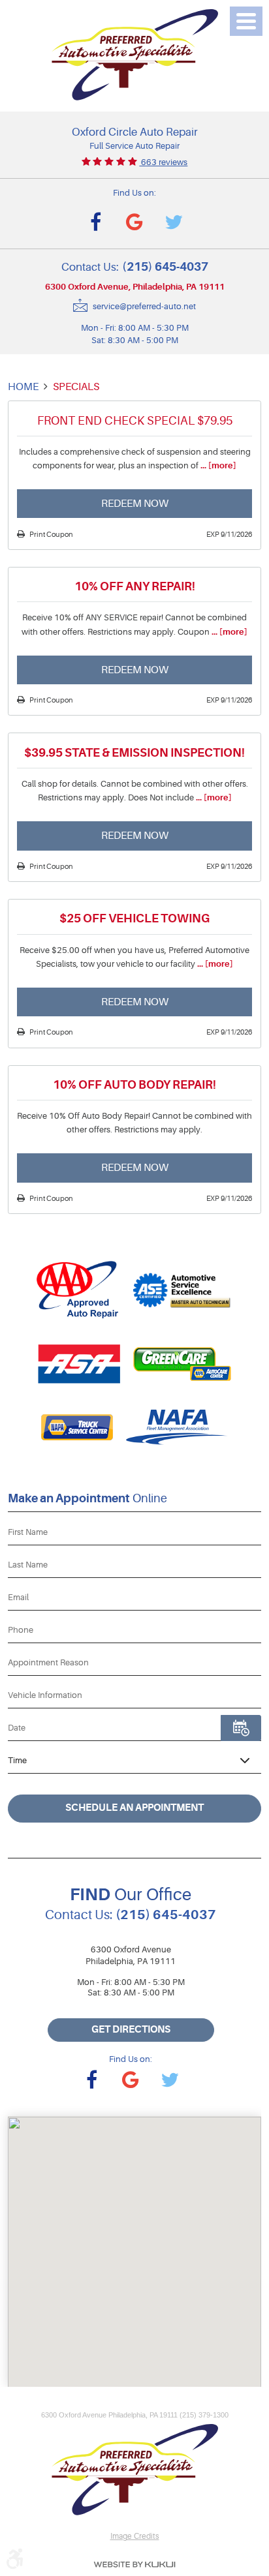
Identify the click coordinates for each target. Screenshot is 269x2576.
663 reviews (163, 162)
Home (23, 386)
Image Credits (135, 2536)
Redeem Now (135, 503)
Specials (76, 386)
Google (134, 222)
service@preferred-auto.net (144, 307)
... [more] (217, 465)
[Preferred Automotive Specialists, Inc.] (135, 55)
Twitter (174, 222)
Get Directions (131, 2030)
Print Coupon (51, 535)
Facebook (95, 222)
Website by (134, 2565)
